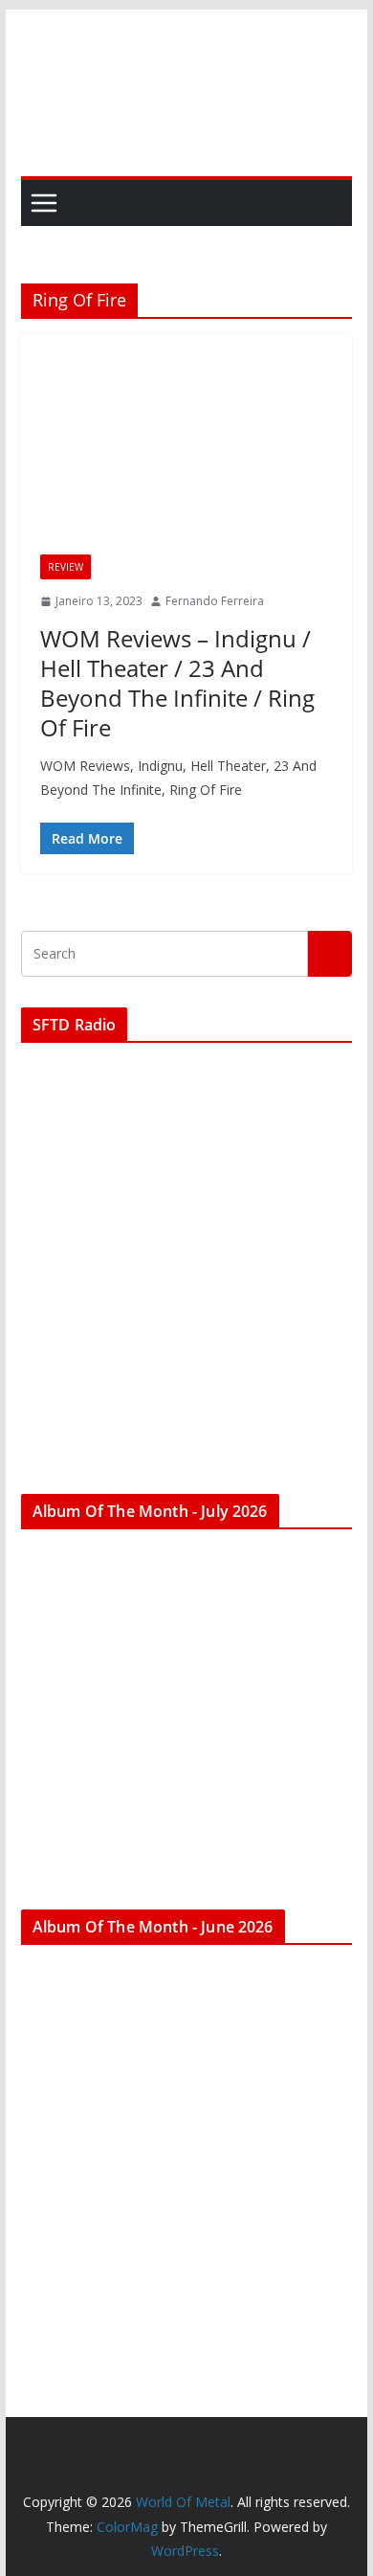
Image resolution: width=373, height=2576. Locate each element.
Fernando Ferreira (215, 601)
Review (66, 567)
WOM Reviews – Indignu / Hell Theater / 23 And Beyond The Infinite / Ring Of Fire (177, 683)
